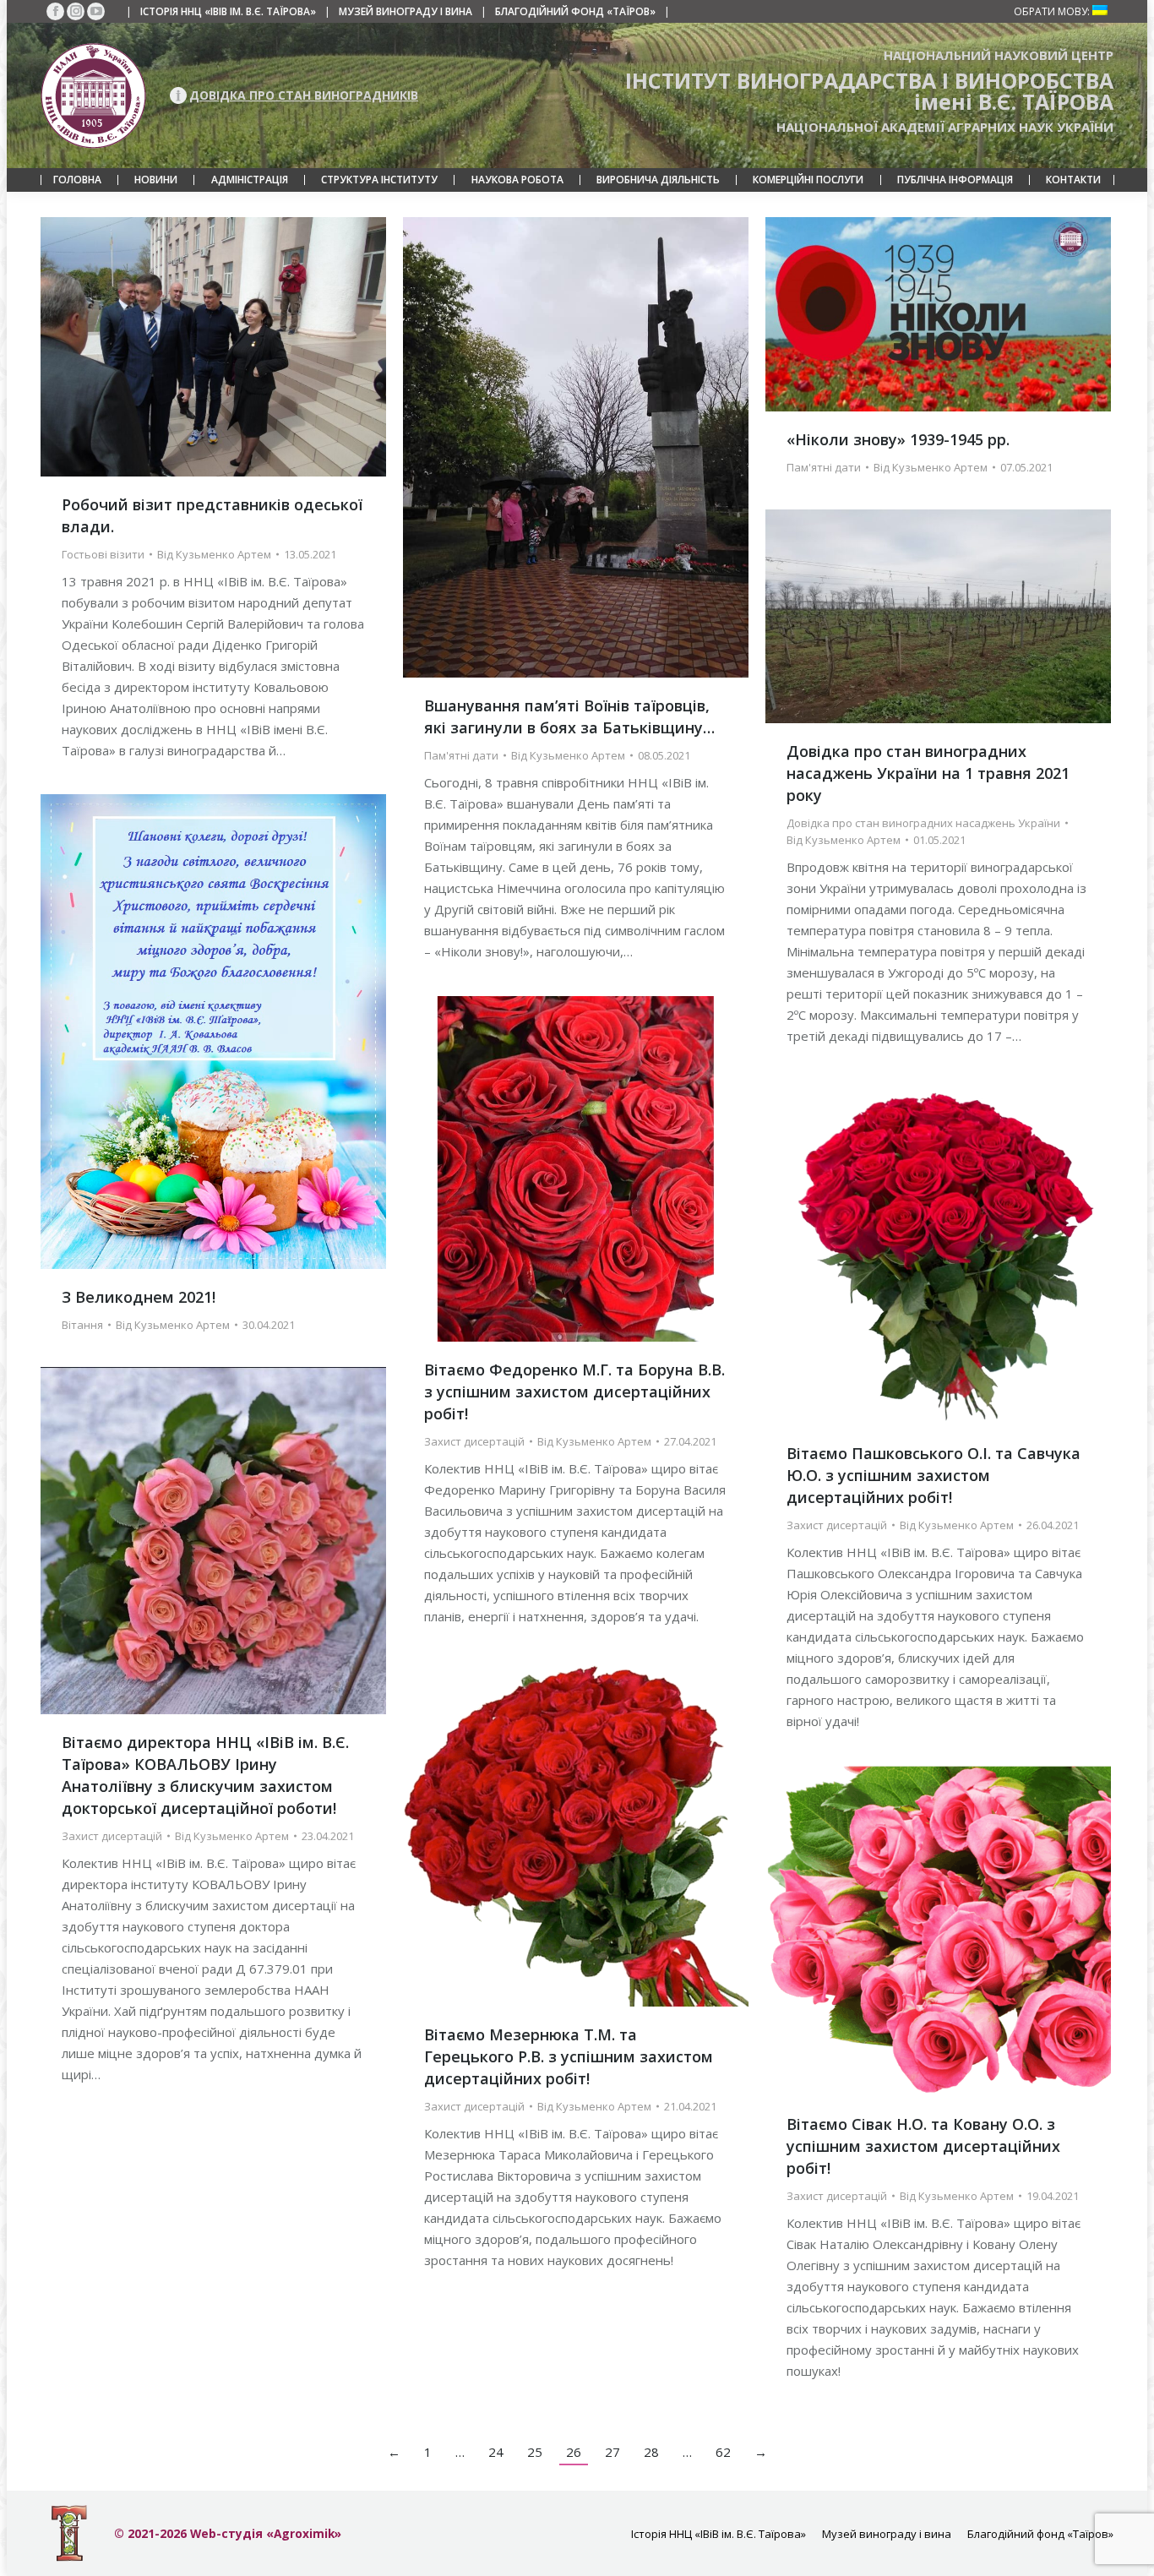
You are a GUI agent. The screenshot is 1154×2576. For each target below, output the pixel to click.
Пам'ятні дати (461, 755)
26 (574, 2452)
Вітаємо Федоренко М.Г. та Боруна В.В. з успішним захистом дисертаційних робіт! (574, 1391)
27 (612, 2452)
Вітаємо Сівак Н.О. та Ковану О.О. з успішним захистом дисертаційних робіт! (923, 2146)
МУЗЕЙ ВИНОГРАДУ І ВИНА (406, 11)
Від (214, 554)
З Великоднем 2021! (139, 1297)
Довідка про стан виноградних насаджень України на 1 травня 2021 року (928, 773)
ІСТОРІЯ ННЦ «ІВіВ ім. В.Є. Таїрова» (228, 11)
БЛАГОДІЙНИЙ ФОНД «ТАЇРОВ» (575, 11)
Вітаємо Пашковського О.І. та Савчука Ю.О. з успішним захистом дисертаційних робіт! (934, 1475)
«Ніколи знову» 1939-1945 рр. (898, 439)
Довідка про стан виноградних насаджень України (923, 823)
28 (651, 2452)
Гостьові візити (103, 554)
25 (535, 2452)
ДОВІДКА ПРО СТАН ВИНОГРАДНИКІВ (304, 95)
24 (496, 2452)
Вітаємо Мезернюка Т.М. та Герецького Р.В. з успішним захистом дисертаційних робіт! (569, 2056)
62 (723, 2452)
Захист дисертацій (474, 1441)
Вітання (82, 1325)
